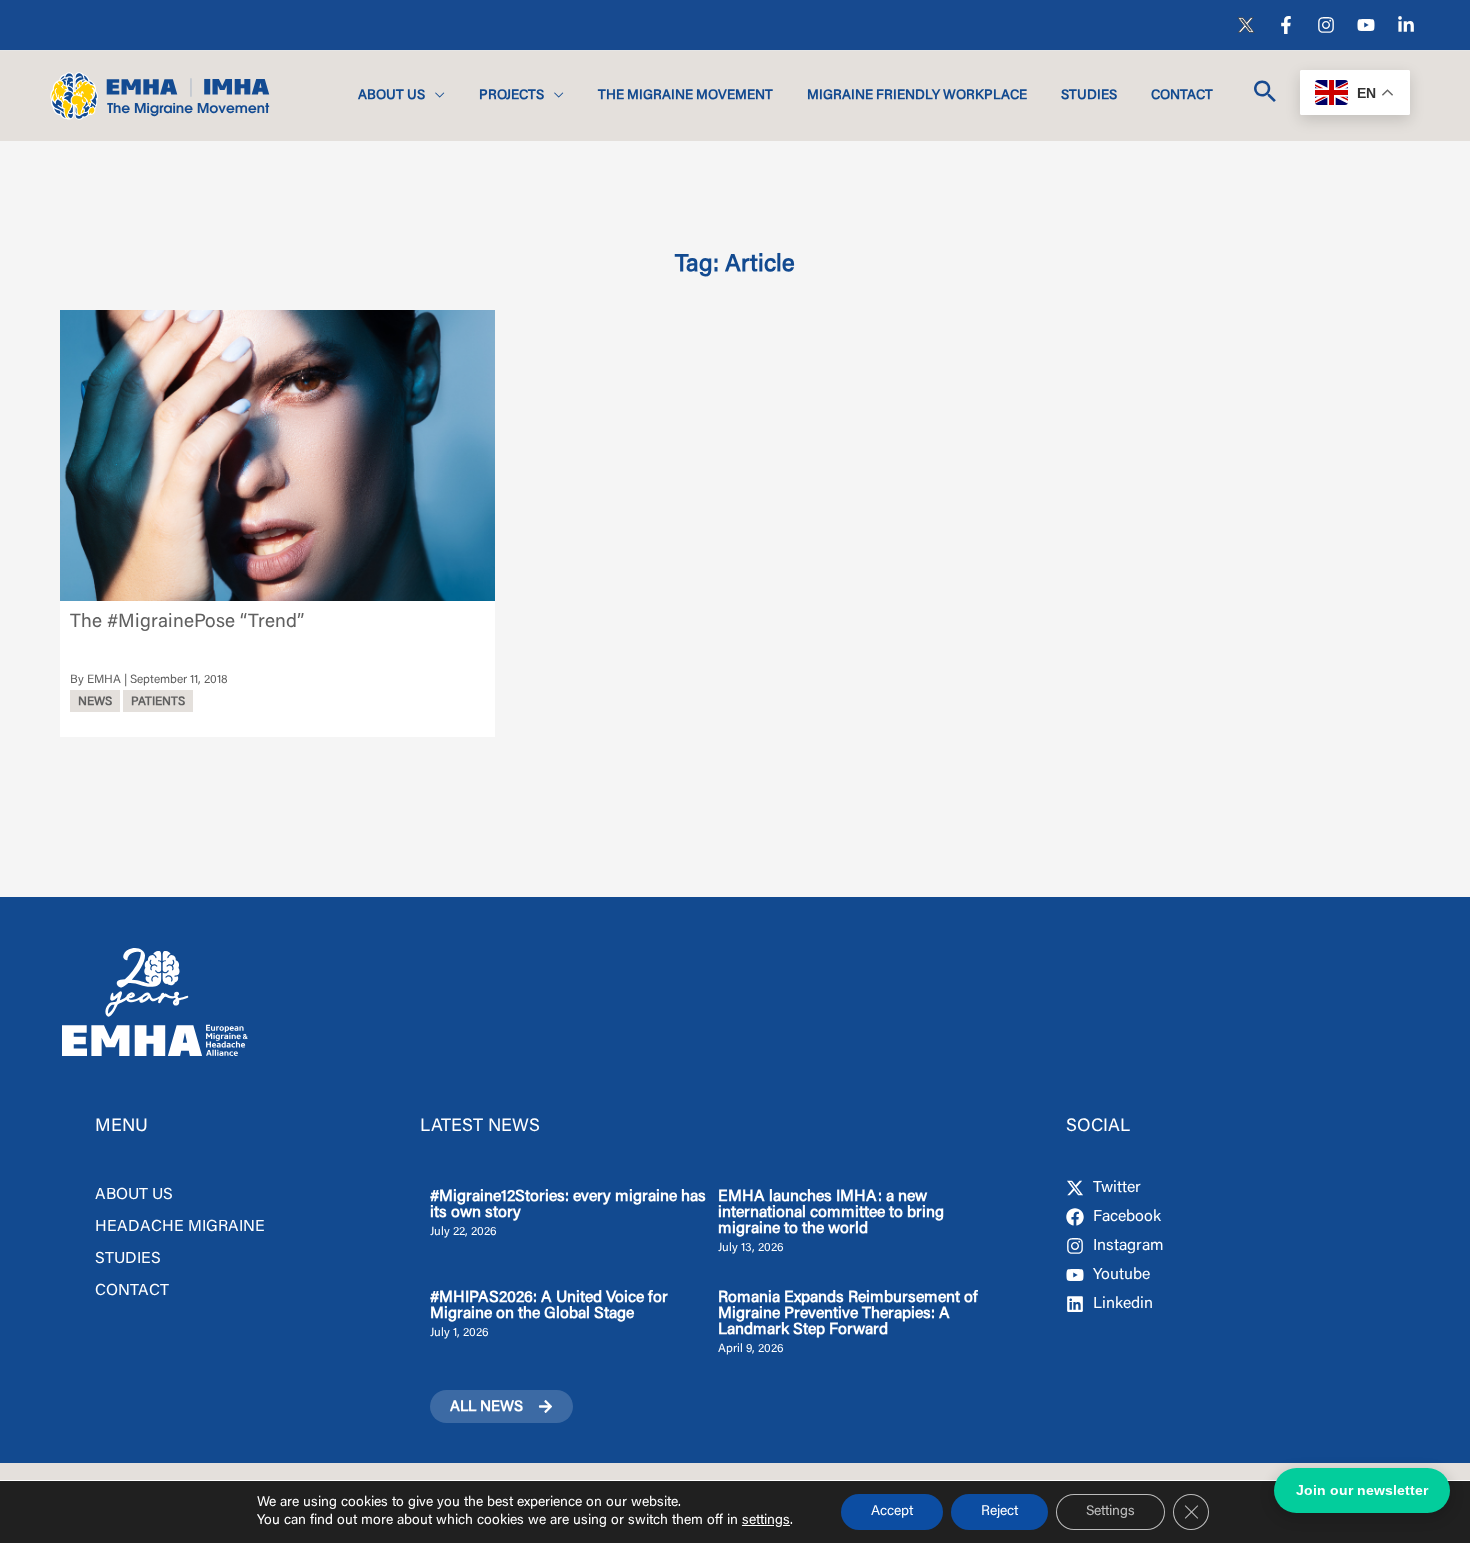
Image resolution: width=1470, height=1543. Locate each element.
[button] (435, 96)
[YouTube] (1366, 25)
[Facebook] (1286, 25)
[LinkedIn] (1406, 25)
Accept (892, 1512)
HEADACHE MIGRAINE (180, 1227)
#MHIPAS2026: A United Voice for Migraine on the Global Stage (549, 1306)
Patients (158, 702)
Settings (1110, 1512)
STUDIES (128, 1259)
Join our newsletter (1362, 1490)
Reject (999, 1512)
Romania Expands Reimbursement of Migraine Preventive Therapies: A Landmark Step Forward (848, 1314)
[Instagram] (1326, 25)
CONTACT (132, 1291)
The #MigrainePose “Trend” (187, 622)
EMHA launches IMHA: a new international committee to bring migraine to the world (831, 1213)
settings (766, 1521)
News (95, 702)
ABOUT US (134, 1195)
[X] (1246, 25)
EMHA (104, 680)
